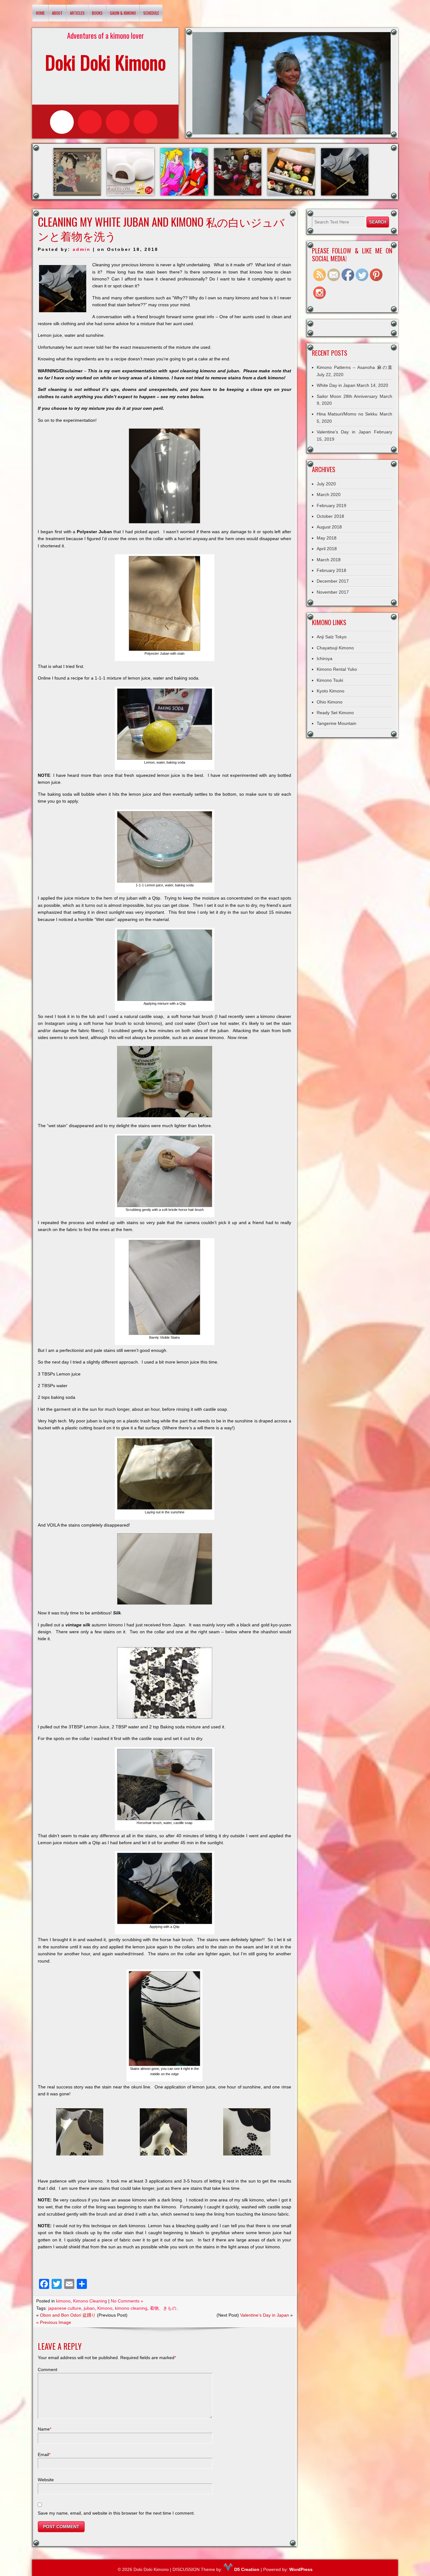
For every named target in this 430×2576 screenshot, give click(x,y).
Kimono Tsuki (330, 680)
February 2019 (331, 506)
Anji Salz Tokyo (332, 637)
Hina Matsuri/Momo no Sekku (347, 414)
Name (45, 2429)
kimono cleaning (131, 2308)
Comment (48, 2370)
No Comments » (127, 2301)
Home (40, 13)
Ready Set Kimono (335, 713)
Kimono (105, 2308)
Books (97, 13)
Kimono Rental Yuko (337, 669)
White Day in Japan (336, 385)
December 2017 (333, 581)
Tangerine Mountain (337, 723)
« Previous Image (54, 2322)
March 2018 (329, 560)
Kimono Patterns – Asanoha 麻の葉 (354, 367)
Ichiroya (325, 658)
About (57, 13)
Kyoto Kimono (331, 691)
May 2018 (327, 538)
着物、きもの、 (165, 2308)
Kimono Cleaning (90, 2301)
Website (46, 2480)
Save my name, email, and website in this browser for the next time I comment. (116, 2513)
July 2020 (326, 484)
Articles (77, 13)
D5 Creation (246, 2569)
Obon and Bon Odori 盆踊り (68, 2315)
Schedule (151, 13)
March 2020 (329, 494)
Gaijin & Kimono (123, 13)
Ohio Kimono (330, 702)
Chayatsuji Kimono (335, 648)
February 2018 (331, 570)
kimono (63, 2301)
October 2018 (330, 516)
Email (44, 2455)
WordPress (301, 2569)
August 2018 (329, 527)
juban (89, 2308)
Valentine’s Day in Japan (265, 2315)
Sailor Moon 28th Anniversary (347, 396)
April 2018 (327, 549)
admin (82, 249)
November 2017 (333, 592)
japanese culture (65, 2308)
